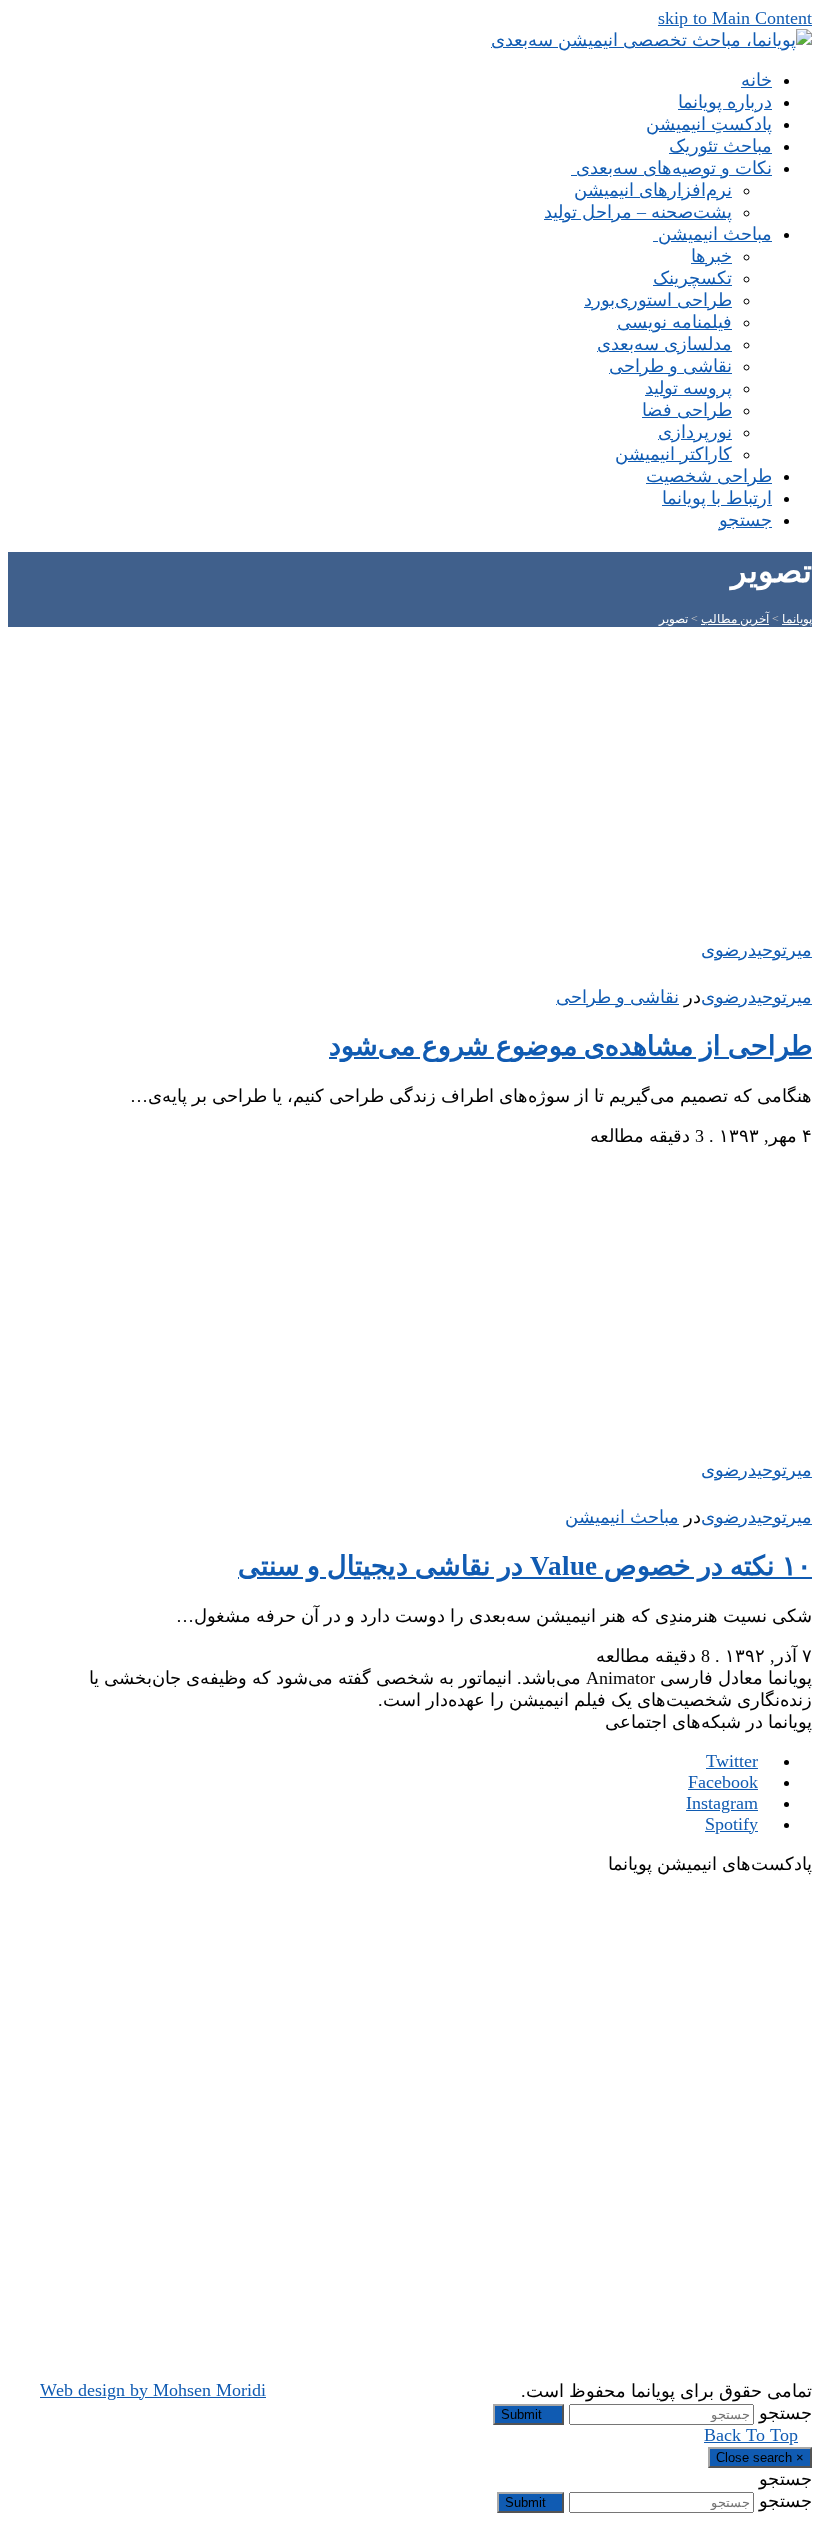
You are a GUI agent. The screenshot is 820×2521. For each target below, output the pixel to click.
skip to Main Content (735, 18)
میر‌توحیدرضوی (756, 997)
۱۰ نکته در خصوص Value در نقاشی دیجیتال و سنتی (525, 1566)
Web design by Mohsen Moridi (153, 2390)
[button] (738, 520)
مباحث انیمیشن (622, 1517)
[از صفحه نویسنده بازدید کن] (802, 975)
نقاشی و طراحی (617, 997)
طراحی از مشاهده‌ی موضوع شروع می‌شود (570, 1046)
